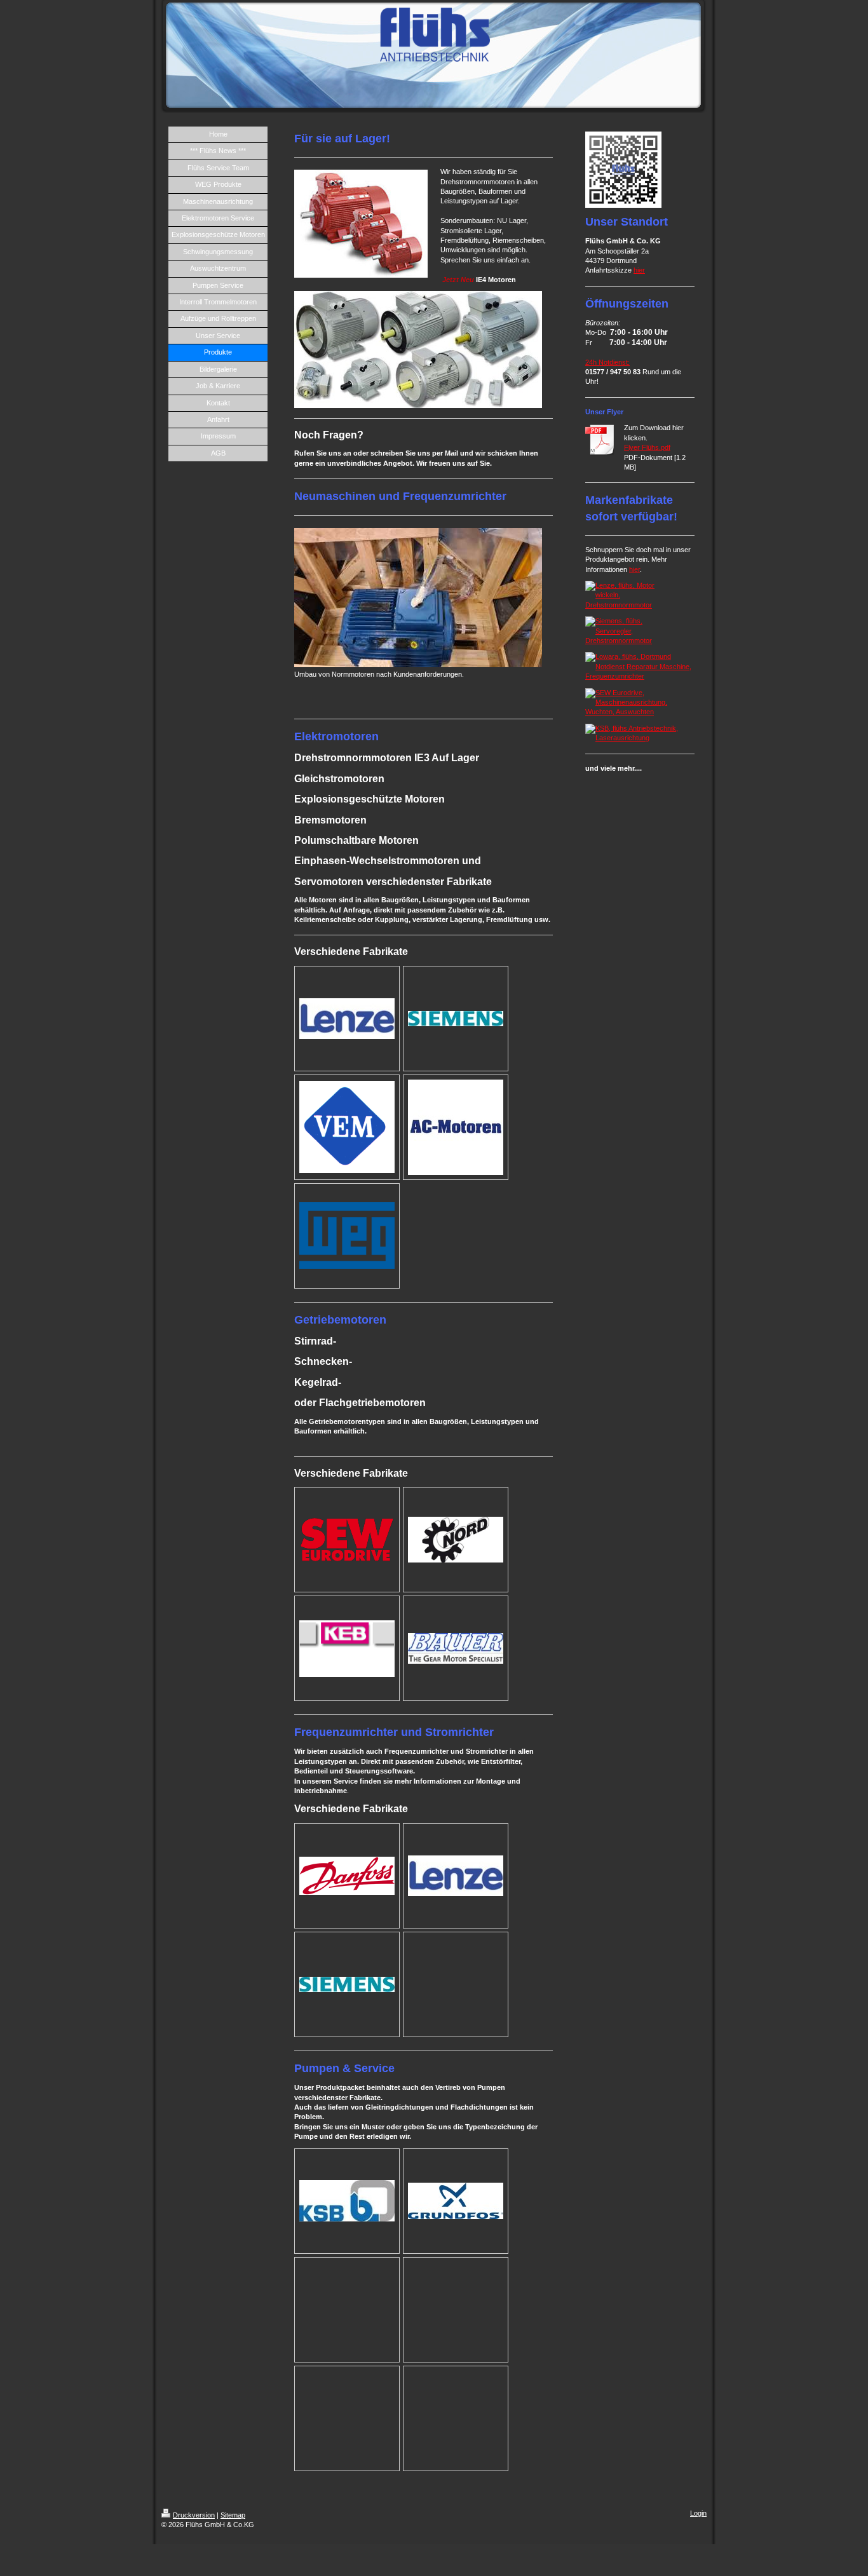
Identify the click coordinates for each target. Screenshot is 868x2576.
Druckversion (194, 2515)
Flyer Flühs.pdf (647, 447)
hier (639, 270)
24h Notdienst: (607, 362)
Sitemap (233, 2515)
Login (698, 2513)
